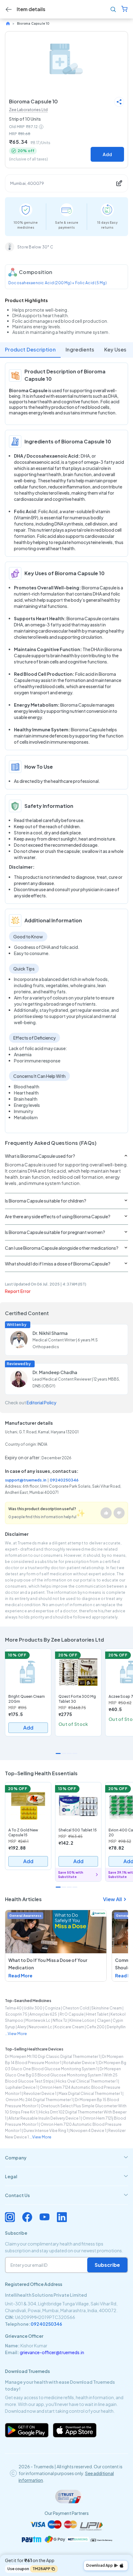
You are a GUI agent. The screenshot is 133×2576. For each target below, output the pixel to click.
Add (107, 154)
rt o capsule (72, 2014)
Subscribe (107, 2265)
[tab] (66, 2158)
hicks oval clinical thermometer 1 (87, 2081)
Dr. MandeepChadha (55, 1372)
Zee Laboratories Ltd (28, 110)
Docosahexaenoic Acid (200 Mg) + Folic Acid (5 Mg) (58, 283)
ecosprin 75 (16, 2014)
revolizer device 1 (40, 2094)
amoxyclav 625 (43, 2014)
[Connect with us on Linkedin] (62, 2217)
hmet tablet (97, 2014)
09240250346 (64, 1480)
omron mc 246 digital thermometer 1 (39, 2100)
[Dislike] (119, 1513)
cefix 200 (95, 2027)
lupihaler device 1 (21, 2087)
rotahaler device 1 (80, 2063)
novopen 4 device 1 (88, 2131)
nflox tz (60, 2020)
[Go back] (9, 9)
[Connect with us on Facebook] (27, 2217)
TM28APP (41, 2569)
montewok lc (38, 2020)
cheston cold (76, 2008)
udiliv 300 (33, 2008)
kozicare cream (69, 2027)
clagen (103, 2020)
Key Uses (115, 349)
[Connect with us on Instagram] (10, 2217)
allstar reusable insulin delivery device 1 (44, 2118)
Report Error (18, 1291)
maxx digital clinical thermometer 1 (90, 2094)
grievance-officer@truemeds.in (52, 2352)
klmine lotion (82, 2020)
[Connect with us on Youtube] (45, 2217)
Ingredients (80, 349)
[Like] (106, 1513)
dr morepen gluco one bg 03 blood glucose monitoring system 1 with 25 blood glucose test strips (63, 2075)
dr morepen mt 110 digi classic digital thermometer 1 (52, 2057)
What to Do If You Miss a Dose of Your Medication (48, 1964)
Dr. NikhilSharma (50, 1333)
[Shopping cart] (124, 9)
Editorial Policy (41, 1402)
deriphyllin (116, 2027)
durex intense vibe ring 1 (46, 2131)
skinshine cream (107, 2008)
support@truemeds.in (26, 1480)
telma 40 (13, 2008)
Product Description (30, 349)
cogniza (52, 2008)
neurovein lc (40, 2027)
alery (22, 2027)
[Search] (113, 9)
